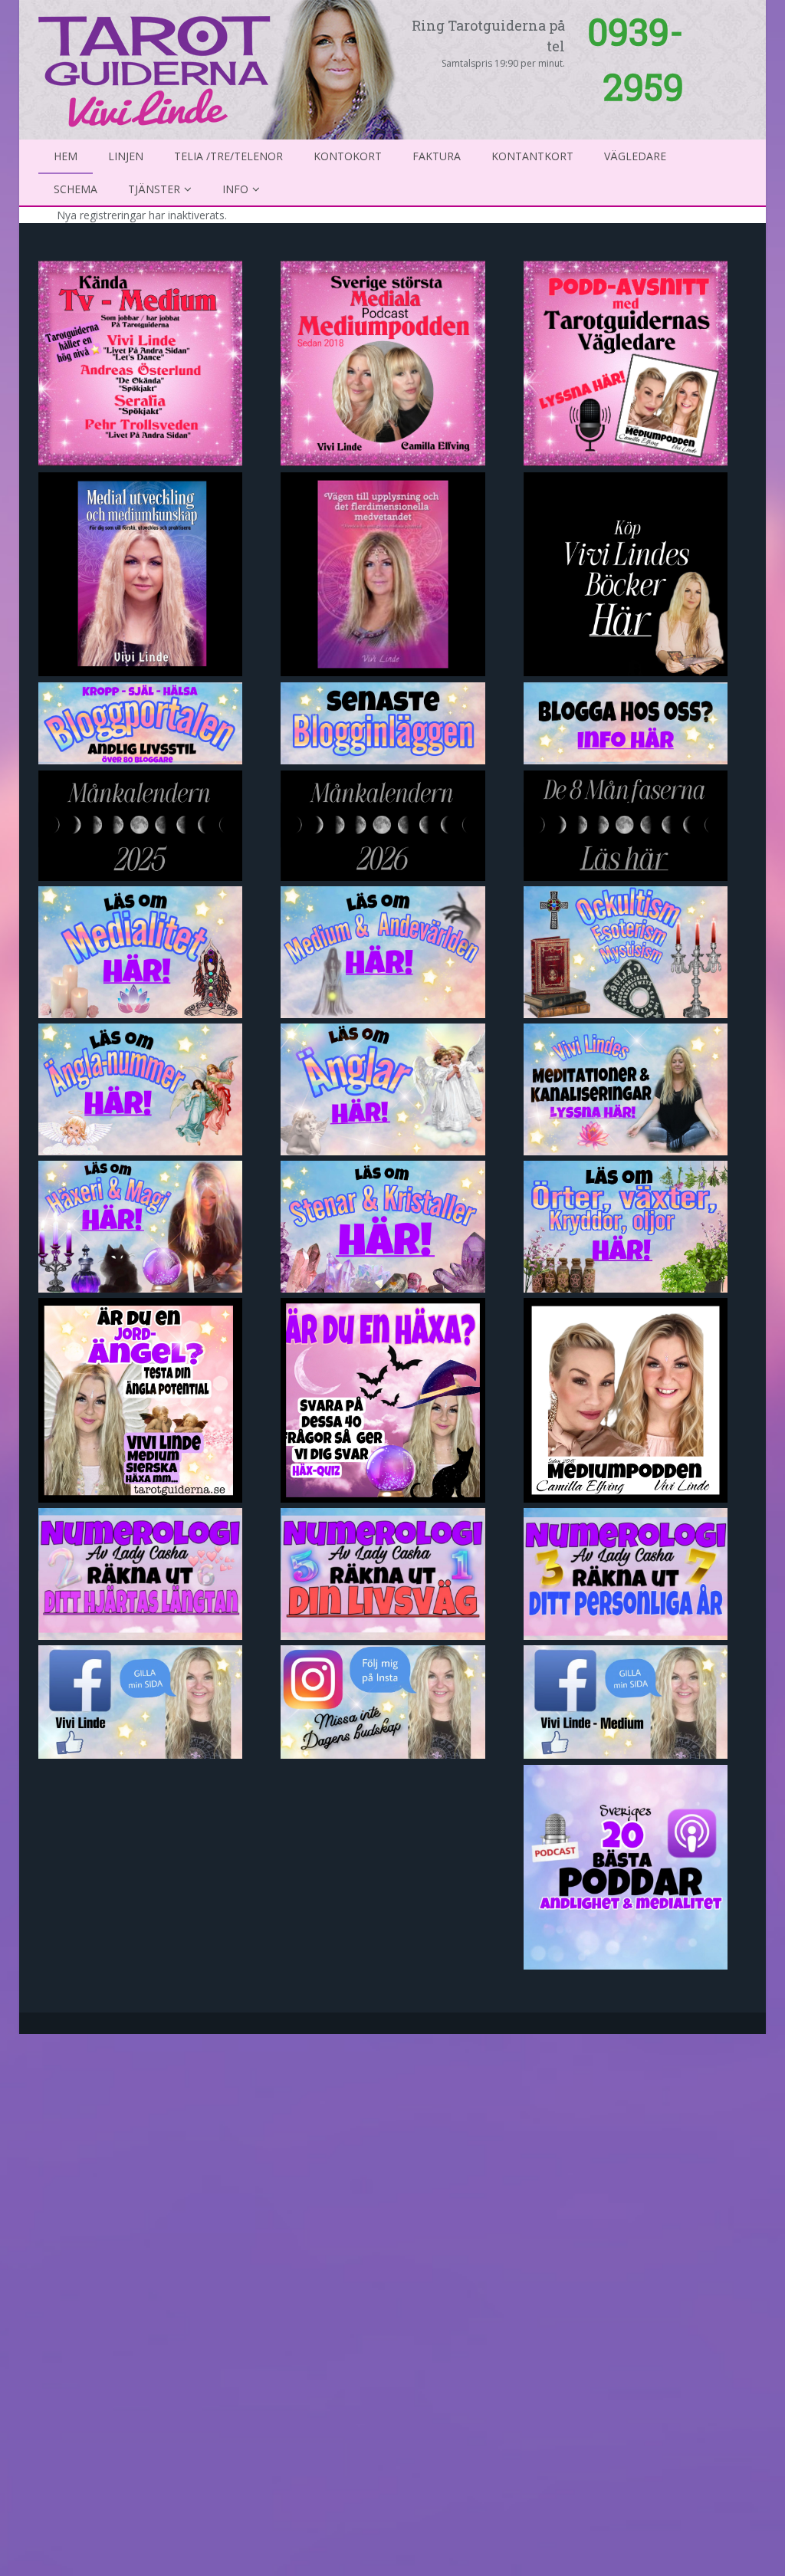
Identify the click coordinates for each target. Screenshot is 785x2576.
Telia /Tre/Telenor (228, 156)
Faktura (437, 156)
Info (235, 189)
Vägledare (635, 156)
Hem (66, 156)
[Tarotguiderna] (224, 67)
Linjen (126, 156)
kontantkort (532, 156)
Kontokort (348, 156)
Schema (76, 189)
